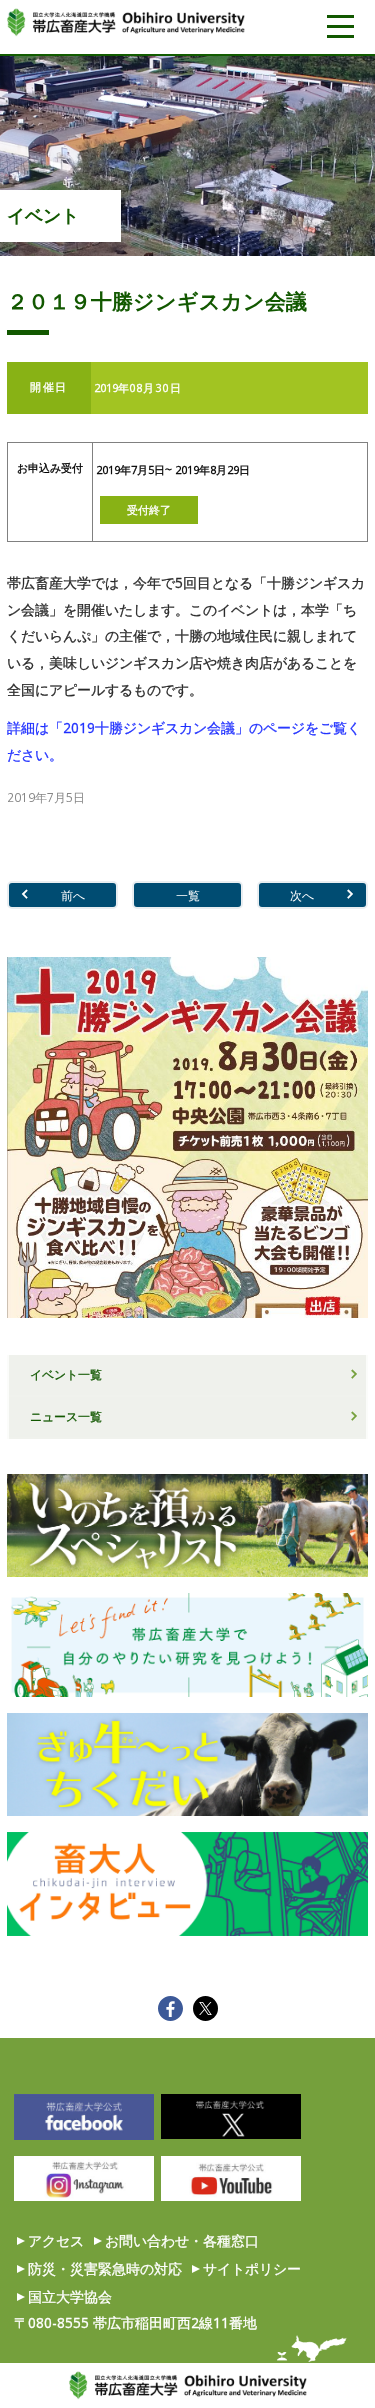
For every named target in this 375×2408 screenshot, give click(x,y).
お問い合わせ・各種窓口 (182, 2240)
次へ (302, 895)
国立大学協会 (70, 2296)
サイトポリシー (252, 2268)
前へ (73, 895)
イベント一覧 (66, 1374)
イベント (43, 215)
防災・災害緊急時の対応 (105, 2268)
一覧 (188, 895)
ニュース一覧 (66, 1416)
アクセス (56, 2240)
